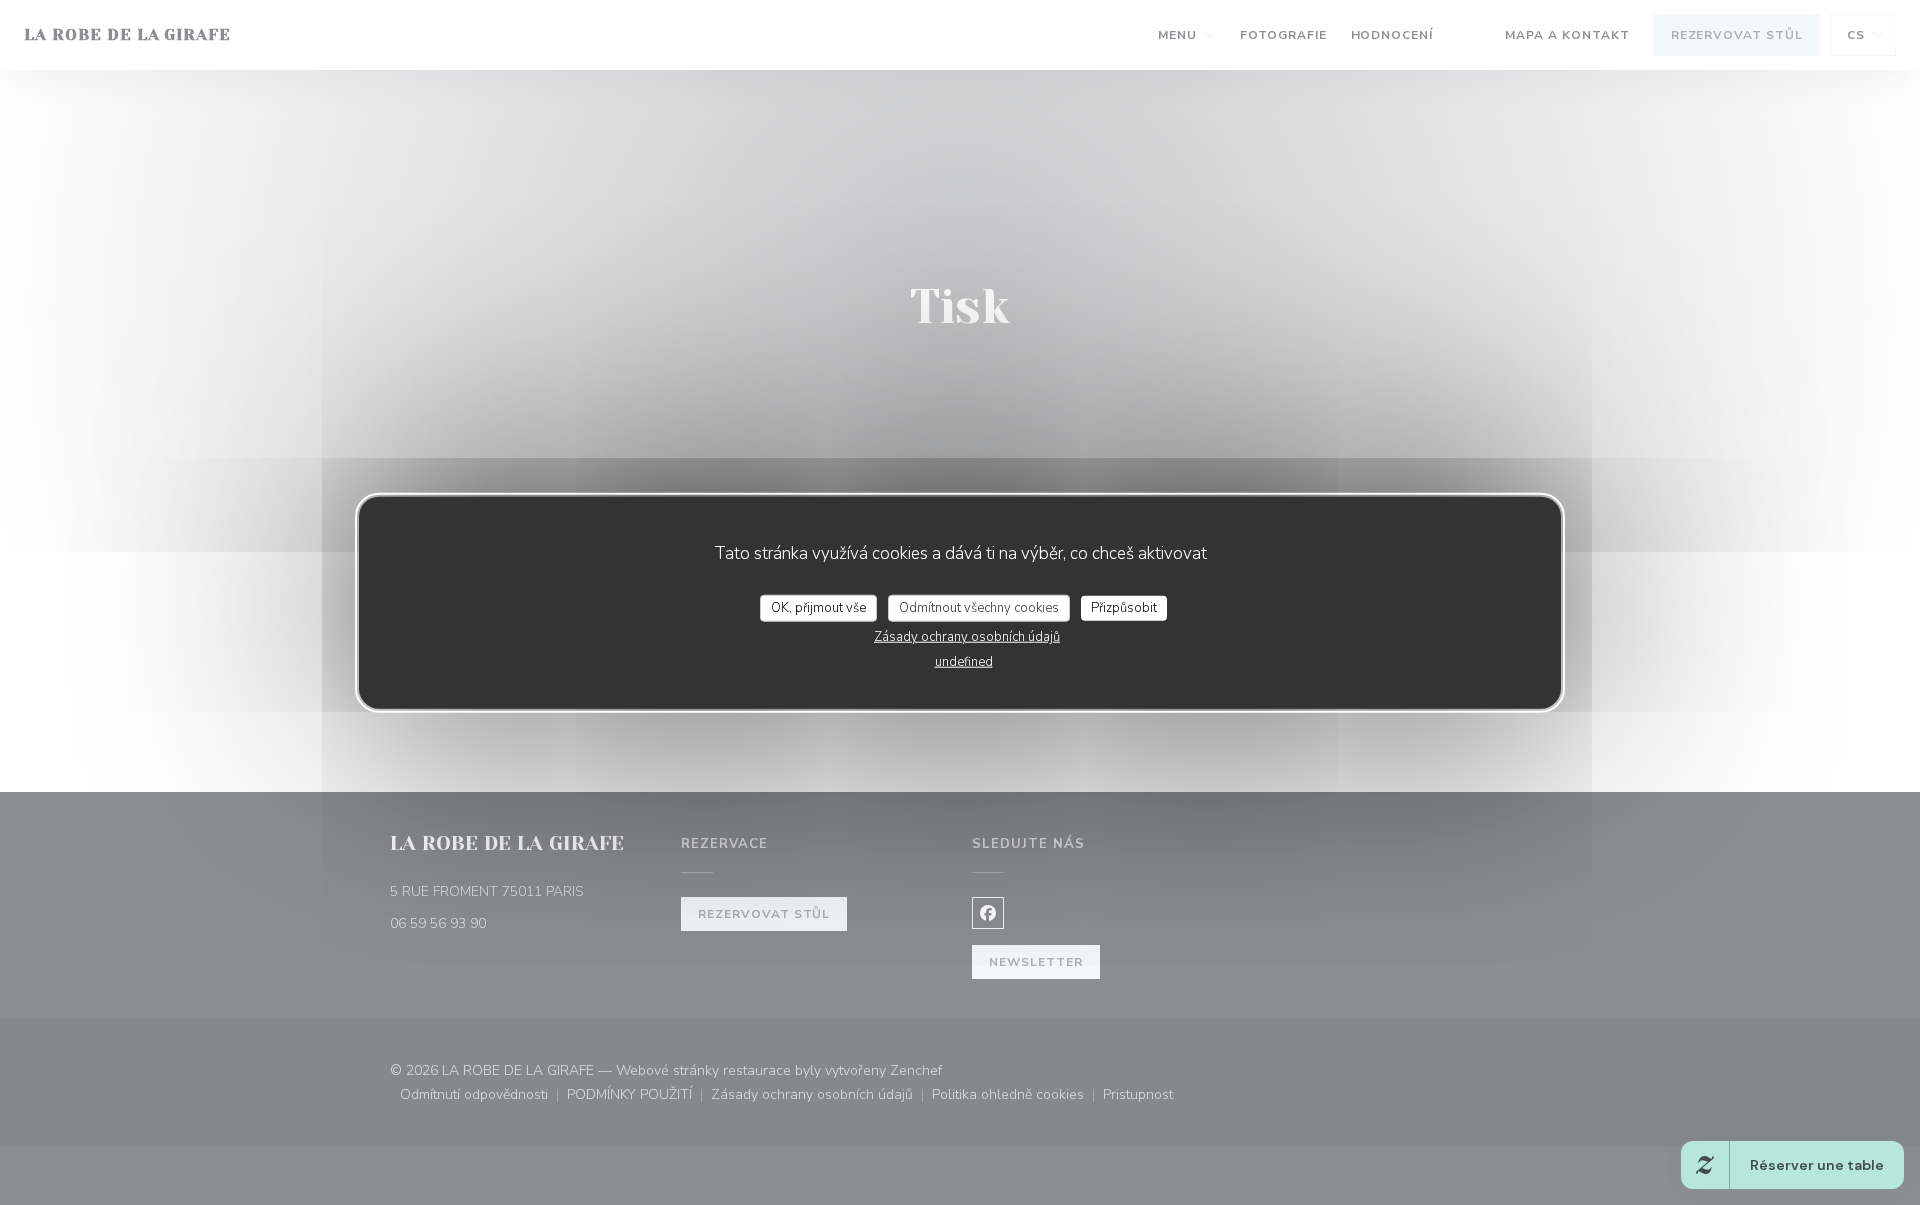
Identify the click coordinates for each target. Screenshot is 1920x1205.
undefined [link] (964, 662)
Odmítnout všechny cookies (979, 607)
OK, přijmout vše (818, 607)
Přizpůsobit (1124, 607)
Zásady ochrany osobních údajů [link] (967, 637)
